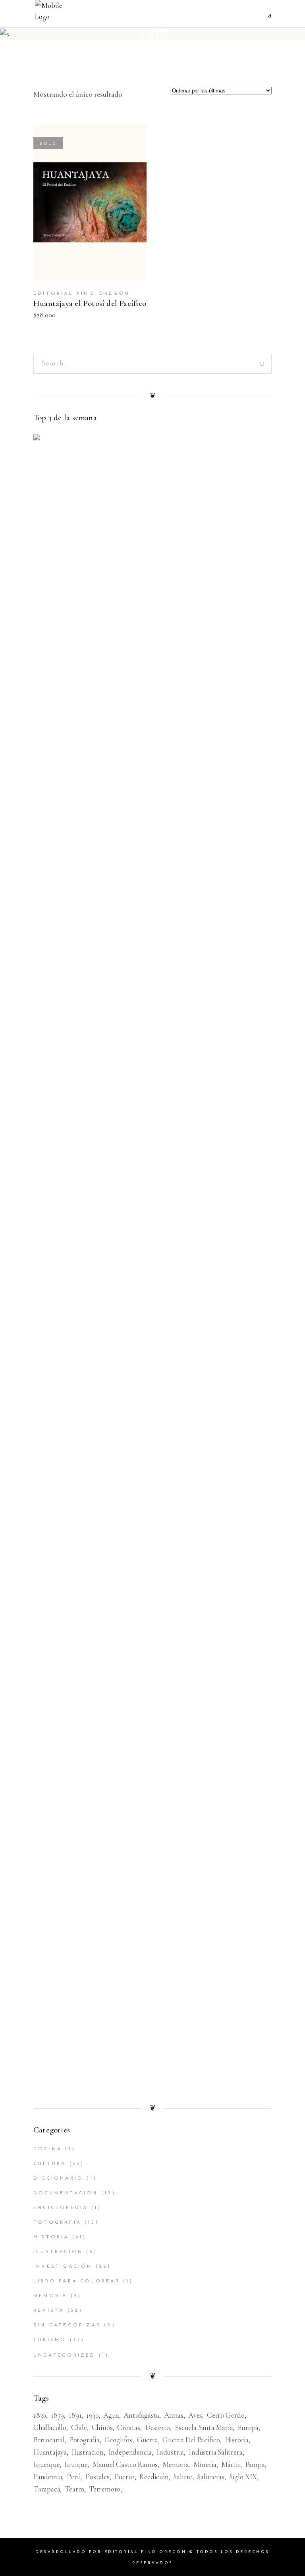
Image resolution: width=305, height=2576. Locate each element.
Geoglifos (118, 2440)
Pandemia (48, 2477)
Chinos (102, 2427)
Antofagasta (141, 2415)
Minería (205, 2464)
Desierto (157, 2427)
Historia (51, 2237)
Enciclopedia (61, 2208)
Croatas (129, 2427)
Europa (248, 2427)
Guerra (148, 2440)
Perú (74, 2477)
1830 (40, 2415)
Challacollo (50, 2427)
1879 (57, 2415)
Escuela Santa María (204, 2427)
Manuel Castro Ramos (125, 2464)
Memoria (50, 2296)
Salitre (183, 2477)
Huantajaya (50, 2452)
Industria (170, 2452)
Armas (174, 2415)
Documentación (66, 2193)
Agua (111, 2415)
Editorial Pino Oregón (82, 294)
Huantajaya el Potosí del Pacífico (90, 303)
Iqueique (46, 2464)
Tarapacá (47, 2489)
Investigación (63, 2267)
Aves (195, 2415)
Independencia (130, 2452)
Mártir (231, 2464)
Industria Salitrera (215, 2452)
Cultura (50, 2164)
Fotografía (57, 2223)
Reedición (154, 2477)
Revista (49, 2311)
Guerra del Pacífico (191, 2440)
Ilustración (58, 2252)
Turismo (50, 2340)
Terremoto (105, 2489)
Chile (79, 2427)
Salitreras (211, 2477)
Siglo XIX (243, 2477)
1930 (92, 2415)
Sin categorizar (67, 2325)
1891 (75, 2415)
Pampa (255, 2464)
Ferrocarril (49, 2440)
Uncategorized (65, 2355)
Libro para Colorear (77, 2281)
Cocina (48, 2149)
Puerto (125, 2477)
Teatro (74, 2489)
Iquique (76, 2464)
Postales (97, 2477)
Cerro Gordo (226, 2415)
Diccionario (58, 2178)
